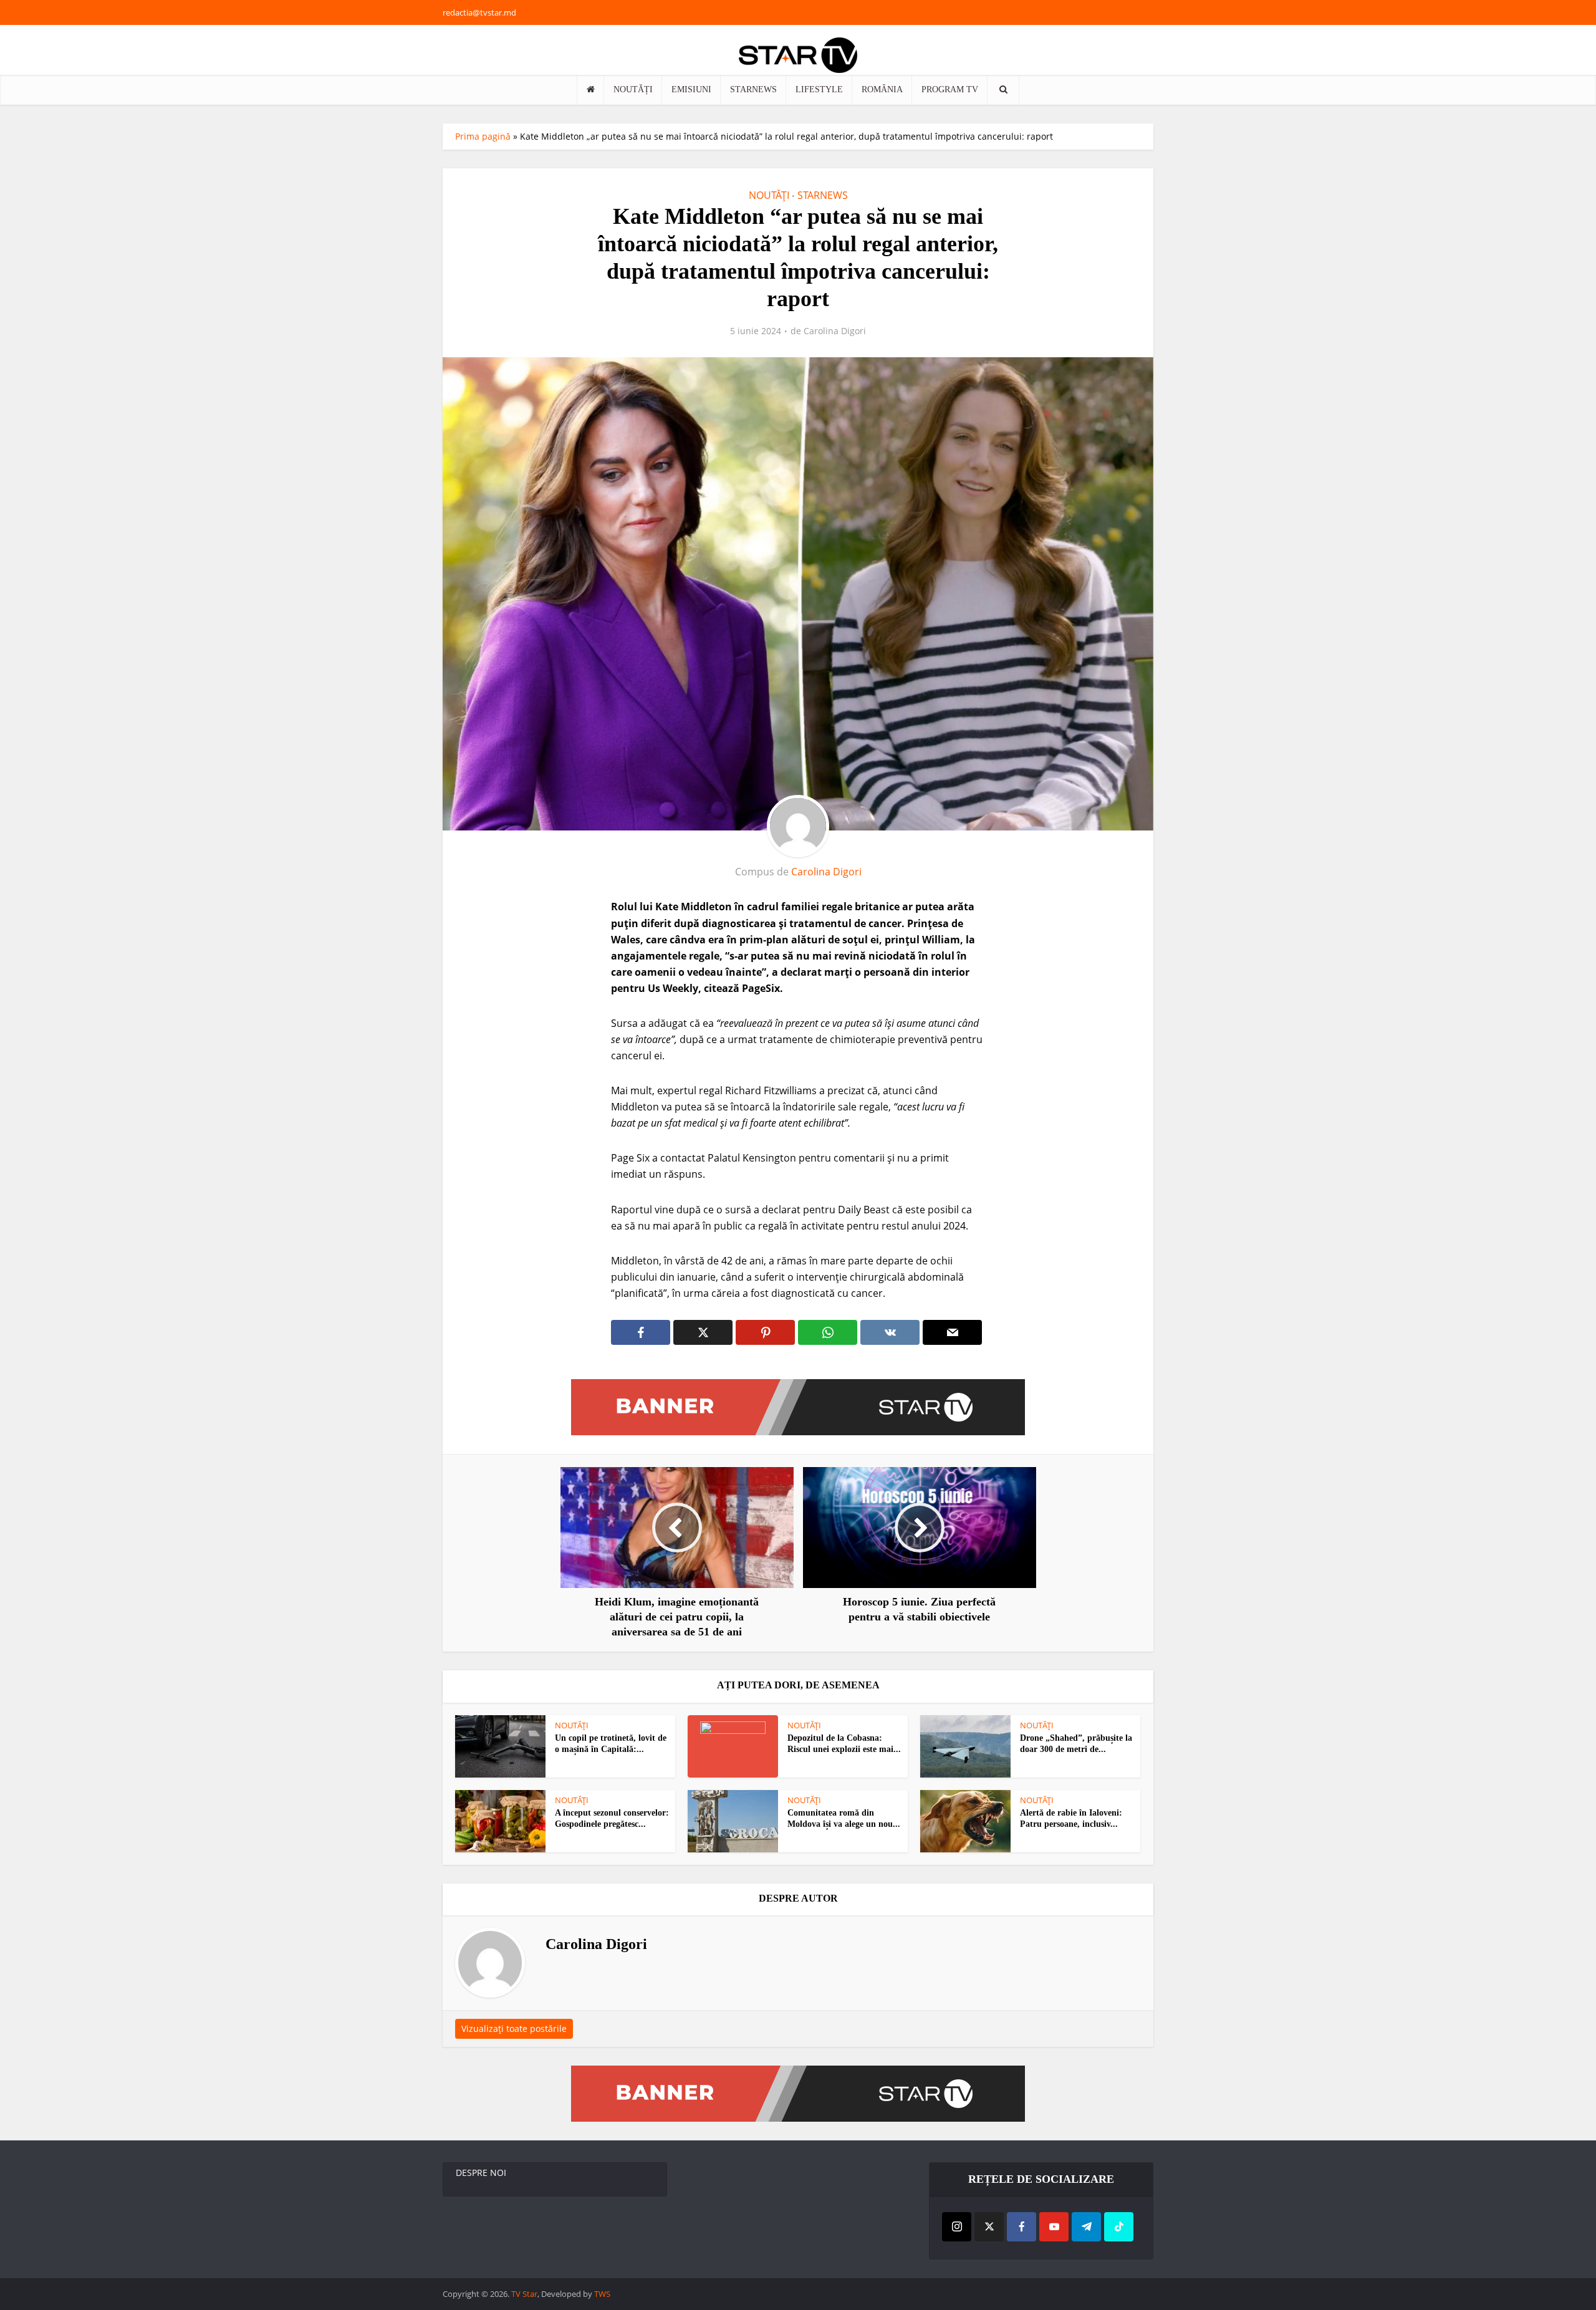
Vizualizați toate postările (514, 2028)
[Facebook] (1022, 2227)
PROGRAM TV (950, 89)
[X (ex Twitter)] (989, 2227)
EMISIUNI (691, 89)
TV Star (524, 2294)
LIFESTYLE (819, 89)
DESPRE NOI (481, 2173)
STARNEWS (753, 89)
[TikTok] (1119, 2227)
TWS (602, 2294)
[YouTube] (1054, 2227)
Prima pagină (483, 136)
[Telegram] (1086, 2227)
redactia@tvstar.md (479, 12)
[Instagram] (957, 2227)
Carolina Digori (835, 331)
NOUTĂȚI (633, 89)
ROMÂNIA (882, 89)
